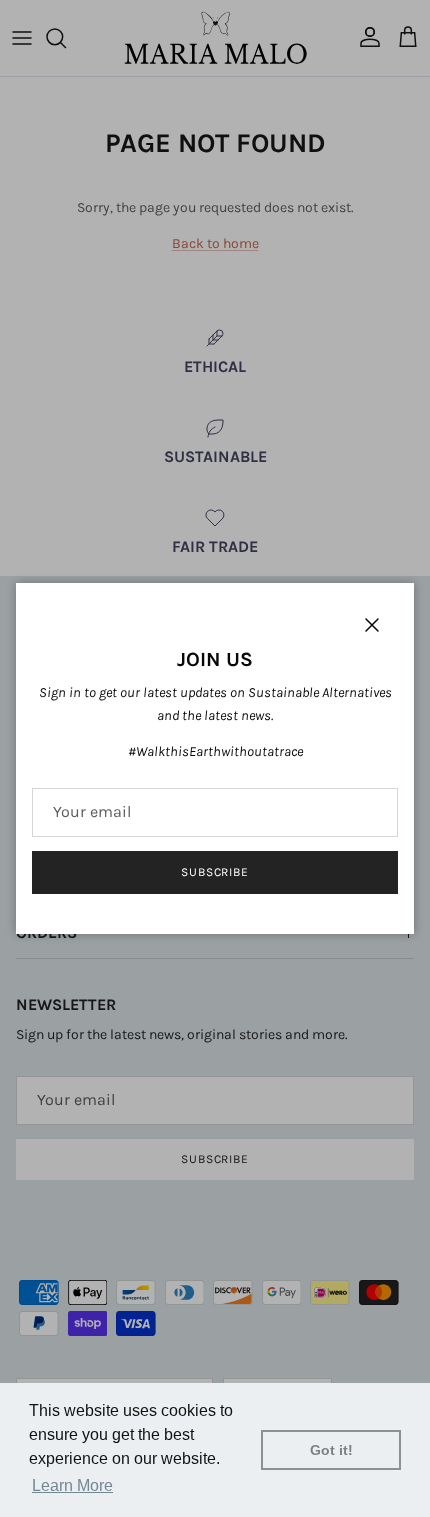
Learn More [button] (72, 1485)
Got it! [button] (331, 1450)
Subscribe (215, 872)
